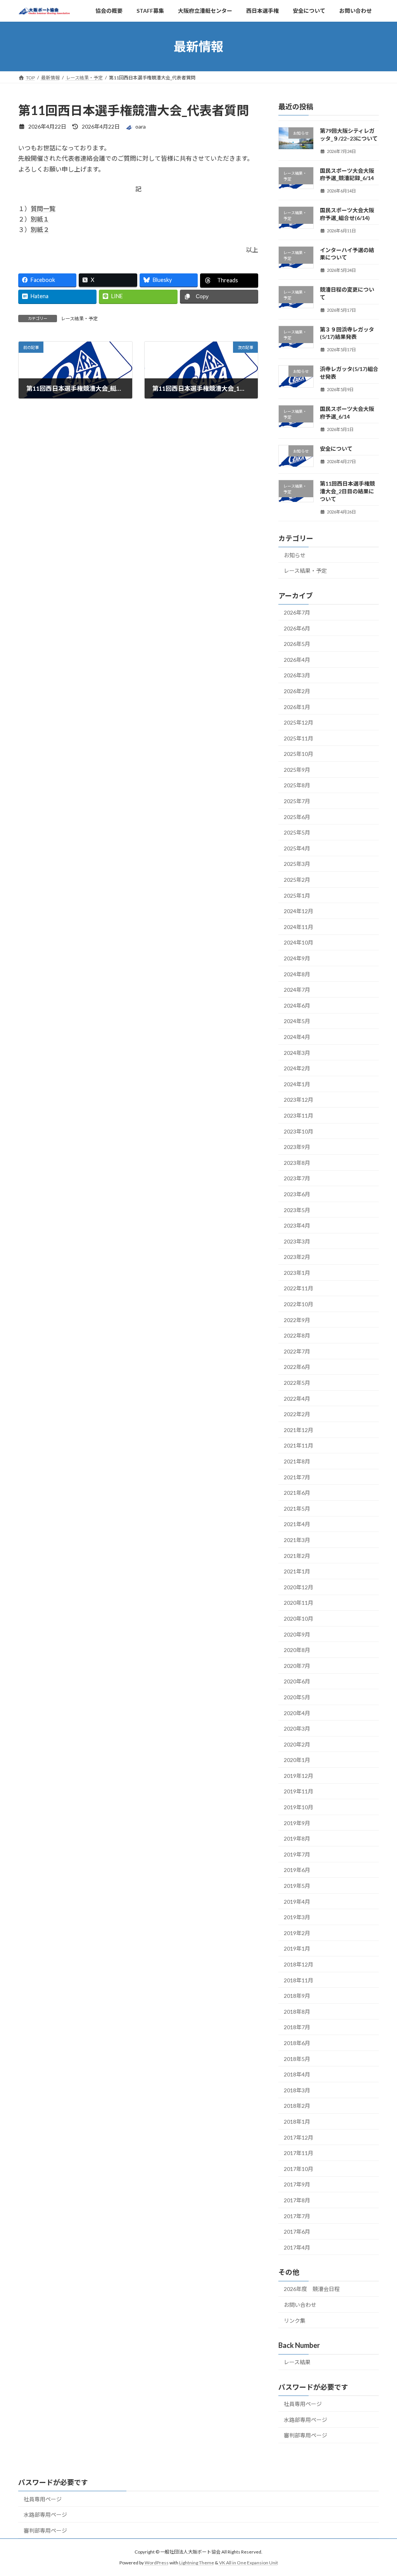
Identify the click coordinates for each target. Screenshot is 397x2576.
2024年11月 (299, 927)
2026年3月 (297, 676)
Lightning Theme (197, 2563)
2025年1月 (297, 896)
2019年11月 (299, 1792)
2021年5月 (297, 1509)
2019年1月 (297, 1949)
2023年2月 (297, 1257)
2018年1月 (297, 2122)
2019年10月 (299, 1807)
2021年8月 (297, 1461)
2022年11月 (299, 1289)
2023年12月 (299, 1100)
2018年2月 (297, 2106)
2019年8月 (297, 1839)
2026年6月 (297, 628)
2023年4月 (297, 1225)
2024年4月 (297, 1037)
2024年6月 (297, 1005)
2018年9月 (297, 1996)
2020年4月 (297, 1713)
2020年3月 (297, 1728)
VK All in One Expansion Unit (249, 2563)
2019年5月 (297, 1886)
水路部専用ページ (306, 2420)
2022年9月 (297, 1320)
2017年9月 (297, 2185)
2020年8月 (297, 1650)
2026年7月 (297, 612)
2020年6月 (297, 1682)
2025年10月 (299, 754)
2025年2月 (297, 880)
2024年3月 (297, 1053)
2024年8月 (297, 974)
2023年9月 (297, 1147)
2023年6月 (297, 1194)
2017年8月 (297, 2200)
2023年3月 (297, 1241)
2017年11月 (299, 2153)
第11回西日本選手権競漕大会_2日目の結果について (347, 491)
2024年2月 (297, 1069)
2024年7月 (297, 990)
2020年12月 (299, 1587)
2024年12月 (299, 911)
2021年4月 (297, 1524)
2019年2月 (297, 1933)
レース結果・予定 (79, 319)
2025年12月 (299, 722)
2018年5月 (297, 2059)
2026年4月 (297, 660)
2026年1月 (297, 707)
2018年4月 (297, 2075)
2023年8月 (297, 1163)
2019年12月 (299, 1776)
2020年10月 (299, 1619)
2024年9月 (297, 958)
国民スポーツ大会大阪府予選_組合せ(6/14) (347, 214)
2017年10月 (299, 2169)
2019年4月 (297, 1902)
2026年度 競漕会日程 (312, 2289)
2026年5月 (297, 644)
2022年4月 (297, 1399)
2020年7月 (297, 1666)
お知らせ (295, 555)
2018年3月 (297, 2090)
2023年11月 (299, 1115)
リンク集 (295, 2321)
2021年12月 (299, 1430)
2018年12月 (299, 1964)
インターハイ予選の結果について (347, 254)
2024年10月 (299, 943)
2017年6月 (297, 2232)
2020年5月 (297, 1697)
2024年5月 (297, 1021)
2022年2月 (297, 1414)
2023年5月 (297, 1210)
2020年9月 (297, 1634)
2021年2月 (297, 1556)
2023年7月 (297, 1179)
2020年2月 (297, 1744)
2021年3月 (297, 1540)
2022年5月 (297, 1383)
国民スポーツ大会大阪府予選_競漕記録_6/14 (347, 174)
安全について (336, 449)
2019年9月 (297, 1823)
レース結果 (297, 2362)
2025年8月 (297, 786)
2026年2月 (297, 691)
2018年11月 (299, 1980)
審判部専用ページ (306, 2436)
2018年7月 (297, 2027)
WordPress (157, 2563)
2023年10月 (299, 1131)
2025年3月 (297, 864)
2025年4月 (297, 848)
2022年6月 (297, 1367)
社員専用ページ (303, 2404)
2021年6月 (297, 1493)
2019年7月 (297, 1854)
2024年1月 (297, 1084)
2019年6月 (297, 1870)
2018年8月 (297, 2012)
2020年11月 (299, 1603)
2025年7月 (297, 801)
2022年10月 (299, 1304)
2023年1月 (297, 1273)
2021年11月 (299, 1446)
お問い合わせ (300, 2305)
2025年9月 (297, 770)
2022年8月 (297, 1336)
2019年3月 (297, 1917)
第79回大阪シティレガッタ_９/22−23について (349, 135)
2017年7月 (297, 2216)
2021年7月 (297, 1477)
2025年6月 (297, 817)
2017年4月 (297, 2247)
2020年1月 (297, 1760)
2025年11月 (299, 738)
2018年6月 (297, 2043)
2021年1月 (297, 1572)
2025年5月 (297, 833)
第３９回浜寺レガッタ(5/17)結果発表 (347, 333)
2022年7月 (297, 1351)
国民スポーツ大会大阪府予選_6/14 (347, 413)
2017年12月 (299, 2137)
